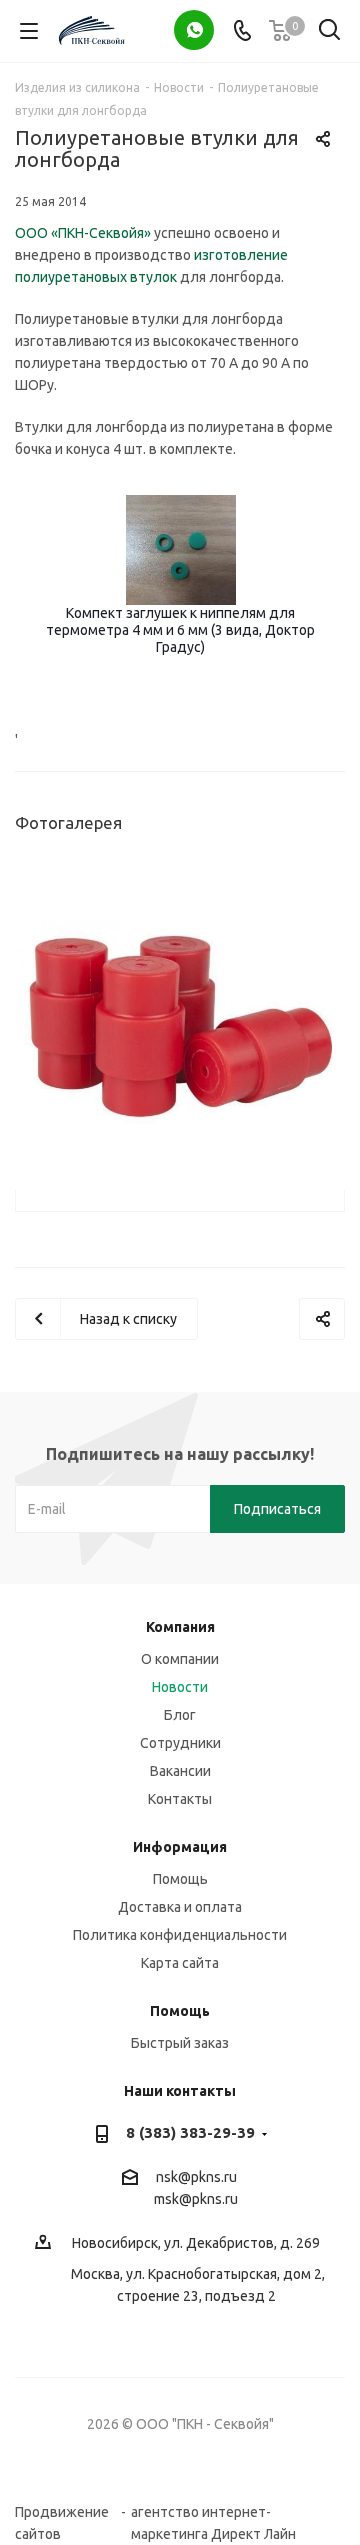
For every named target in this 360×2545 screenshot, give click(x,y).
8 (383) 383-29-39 (190, 2132)
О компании (180, 1659)
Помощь (180, 1879)
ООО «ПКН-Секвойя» (83, 233)
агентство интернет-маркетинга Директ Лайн (213, 2512)
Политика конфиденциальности (180, 1935)
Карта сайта (180, 1963)
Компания (180, 1627)
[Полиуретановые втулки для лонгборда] (180, 1024)
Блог (180, 1715)
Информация (180, 1847)
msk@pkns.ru (196, 2199)
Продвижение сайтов (62, 2512)
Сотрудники (180, 1743)
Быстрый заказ (180, 2043)
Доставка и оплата (180, 1907)
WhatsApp (194, 30)
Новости (180, 1687)
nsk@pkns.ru (196, 2177)
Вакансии (180, 1771)
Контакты (180, 1799)
